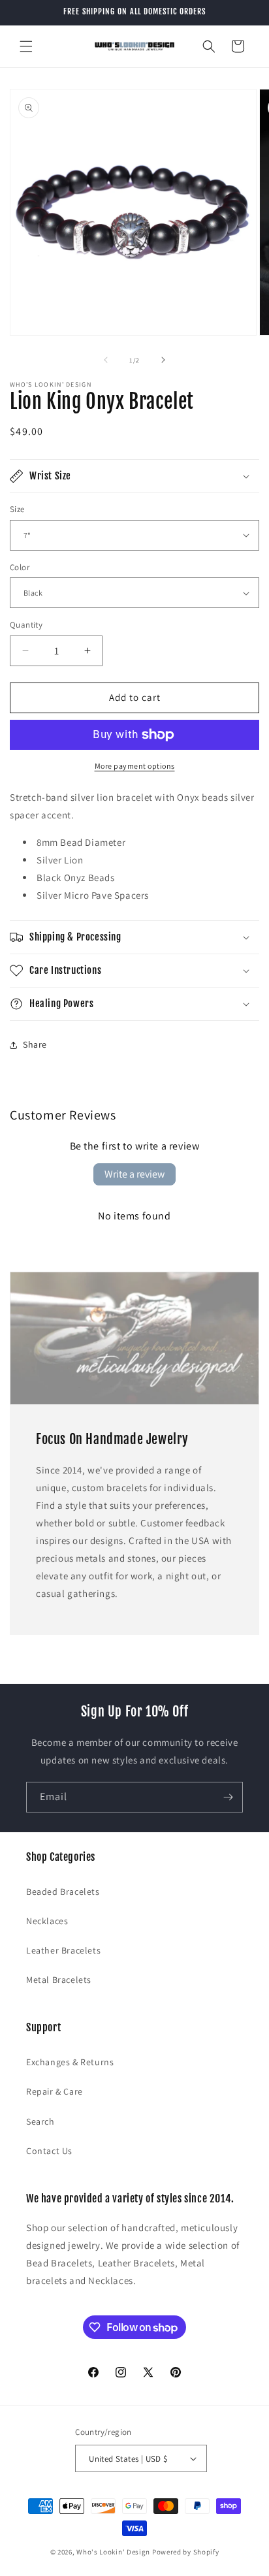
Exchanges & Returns (70, 2062)
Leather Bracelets (63, 1950)
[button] (26, 46)
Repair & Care (55, 2091)
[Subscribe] (228, 1797)
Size (17, 509)
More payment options (135, 766)
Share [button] (35, 1044)
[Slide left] (106, 360)
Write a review (134, 1174)
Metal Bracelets (59, 1980)
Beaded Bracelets (63, 1892)
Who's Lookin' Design (113, 2552)
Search (40, 2121)
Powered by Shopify (186, 2552)
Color (20, 567)
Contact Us (49, 2151)
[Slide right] (163, 360)
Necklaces (47, 1921)
